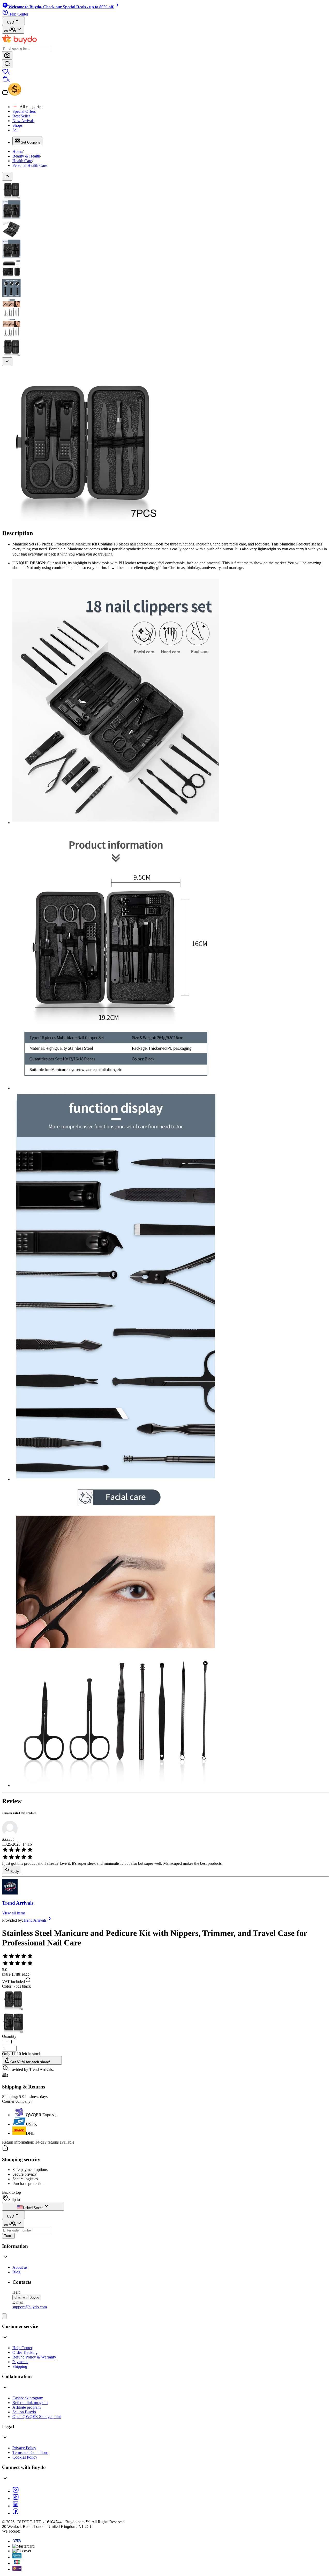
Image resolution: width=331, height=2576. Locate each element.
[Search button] (7, 64)
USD (10, 22)
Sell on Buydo (24, 2412)
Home (17, 151)
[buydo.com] (19, 43)
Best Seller (21, 116)
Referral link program (30, 2403)
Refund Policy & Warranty (34, 2357)
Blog (16, 2272)
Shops (17, 125)
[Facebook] (16, 2513)
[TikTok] (16, 2499)
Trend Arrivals (18, 1903)
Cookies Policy (25, 2457)
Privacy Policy (24, 2448)
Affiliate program (27, 2407)
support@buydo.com (30, 2307)
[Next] (7, 362)
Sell (16, 130)
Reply (15, 1872)
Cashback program (28, 2398)
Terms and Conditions (30, 2453)
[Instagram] (16, 2491)
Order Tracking (25, 2352)
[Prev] (7, 176)
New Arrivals (23, 121)
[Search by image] (7, 55)
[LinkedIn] (16, 2506)
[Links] (4, 2316)
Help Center (22, 2348)
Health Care (22, 161)
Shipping (20, 2366)
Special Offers (24, 111)
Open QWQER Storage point (37, 2417)
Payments (20, 2362)
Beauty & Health (26, 156)
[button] (5, 2044)
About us (20, 2267)
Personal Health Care (30, 165)
